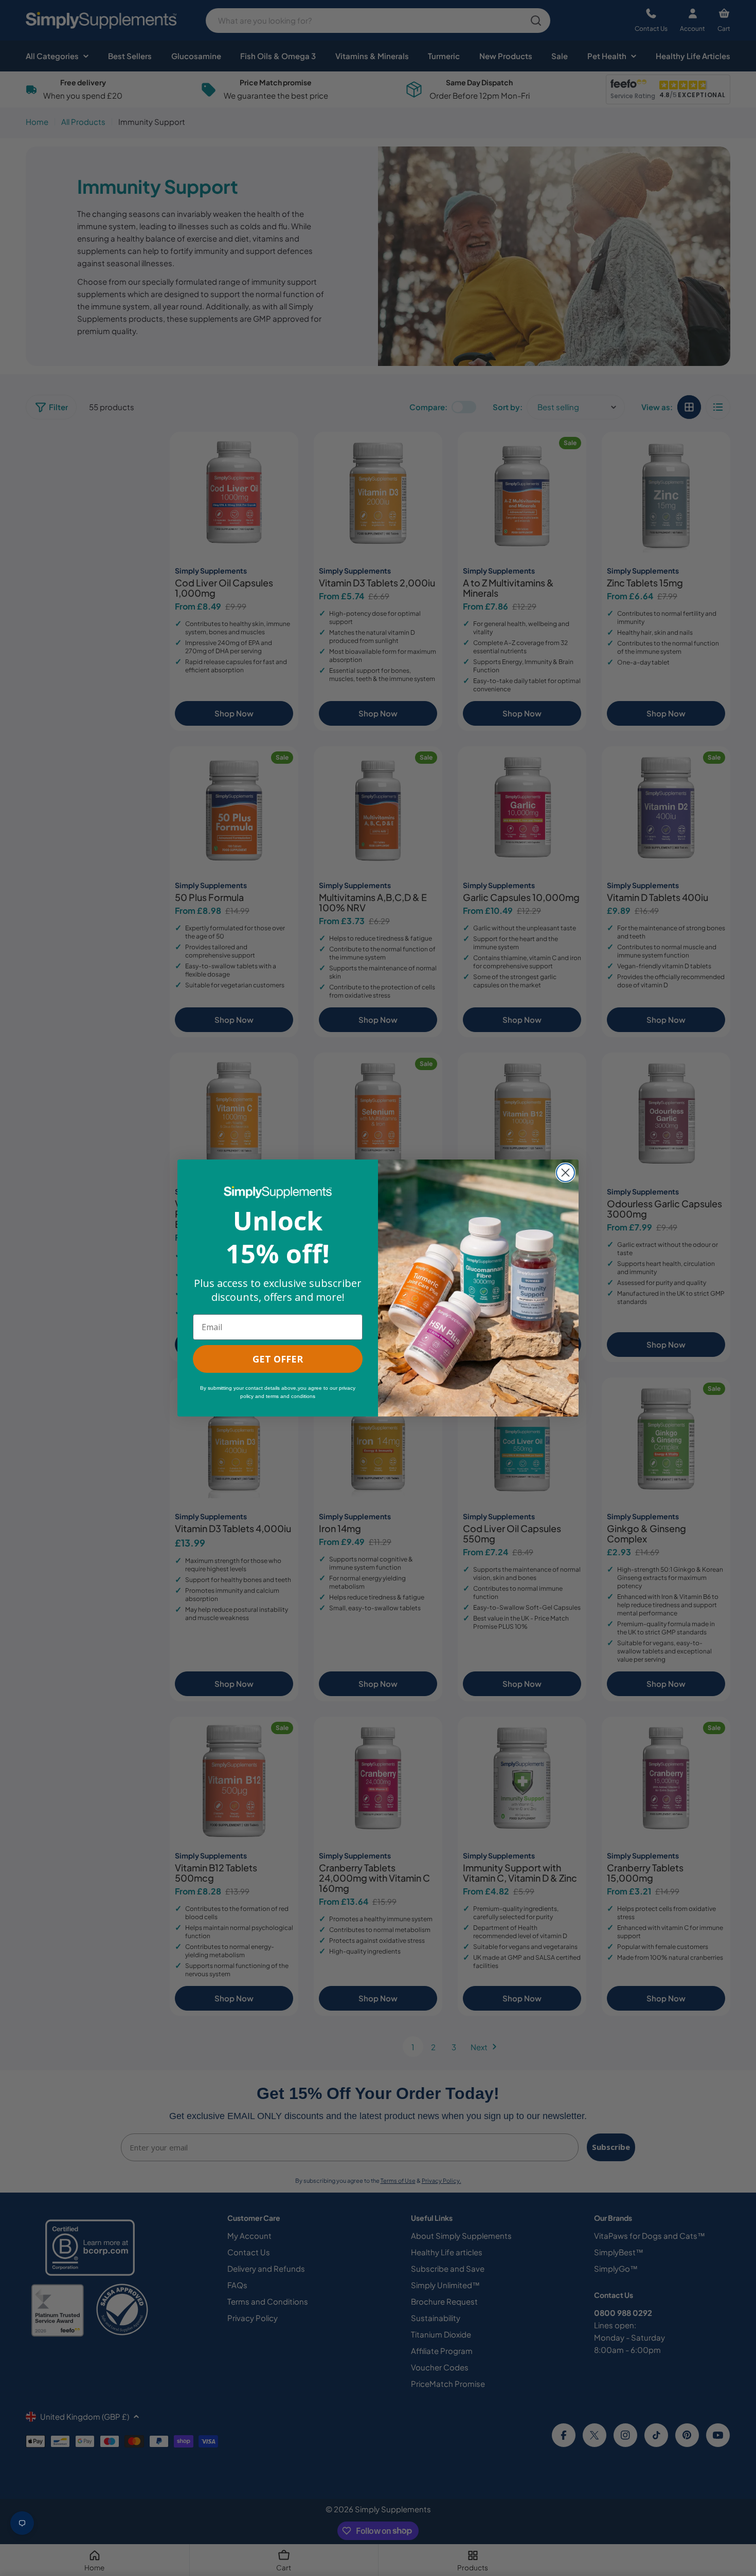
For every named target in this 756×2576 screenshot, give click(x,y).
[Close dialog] (565, 1173)
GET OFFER (278, 1359)
